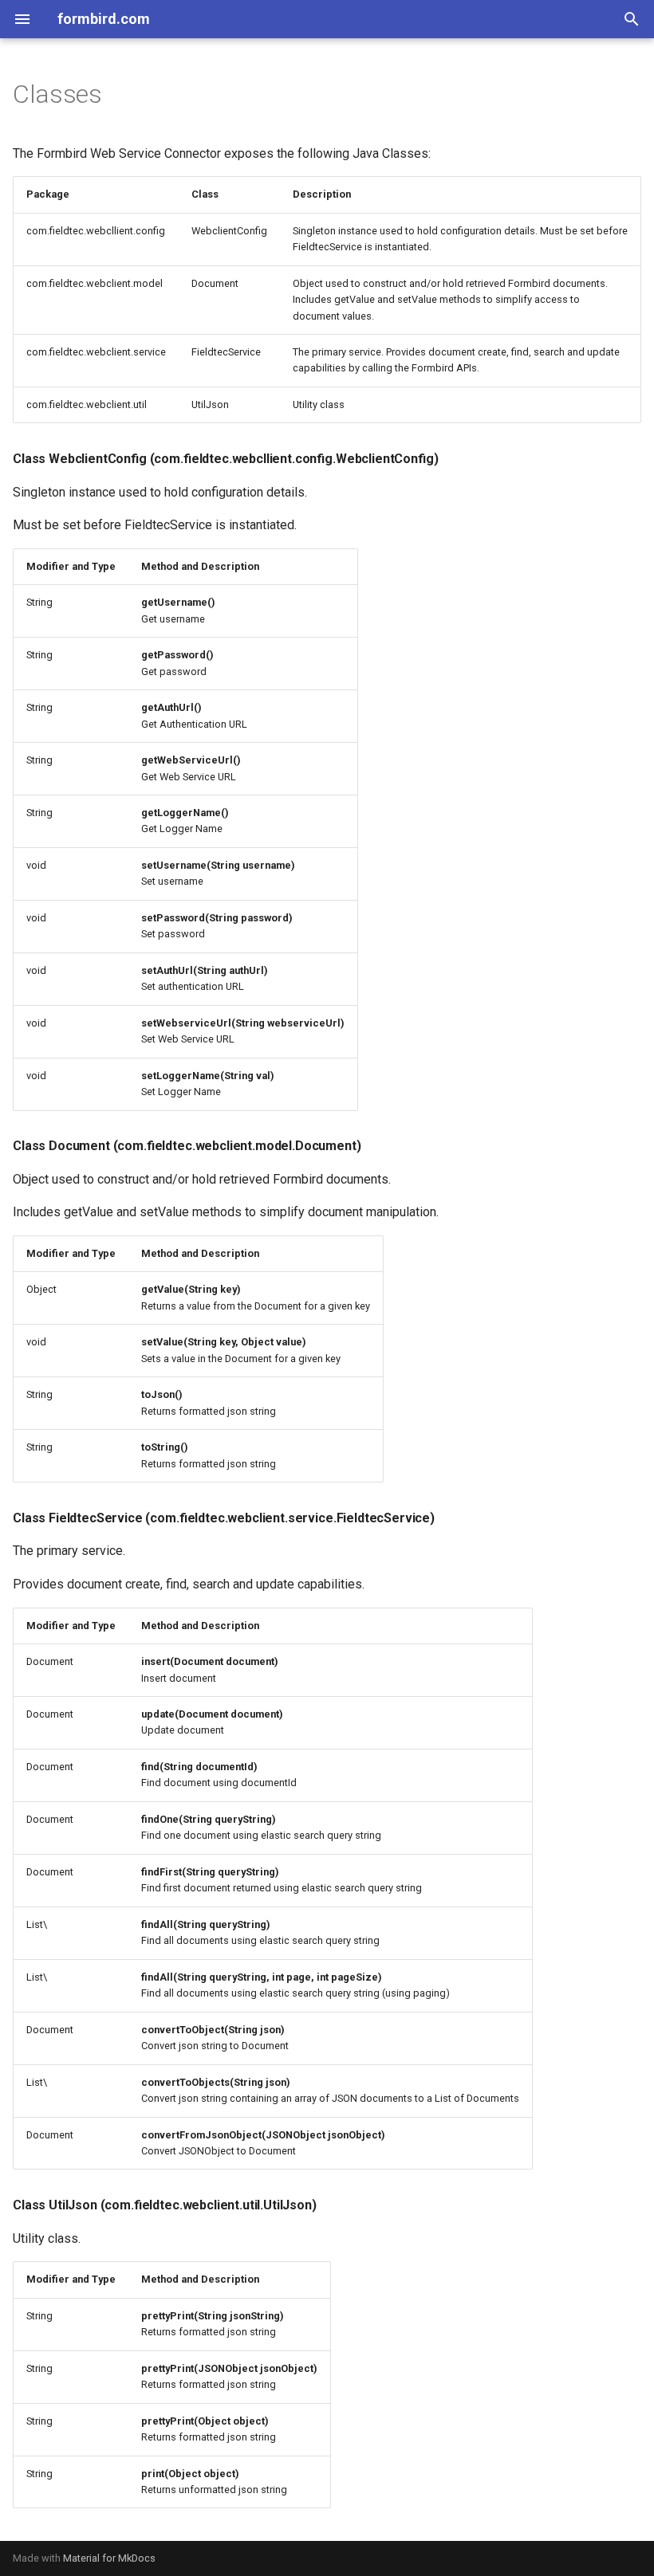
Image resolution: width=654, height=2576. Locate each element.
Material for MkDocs (109, 2558)
